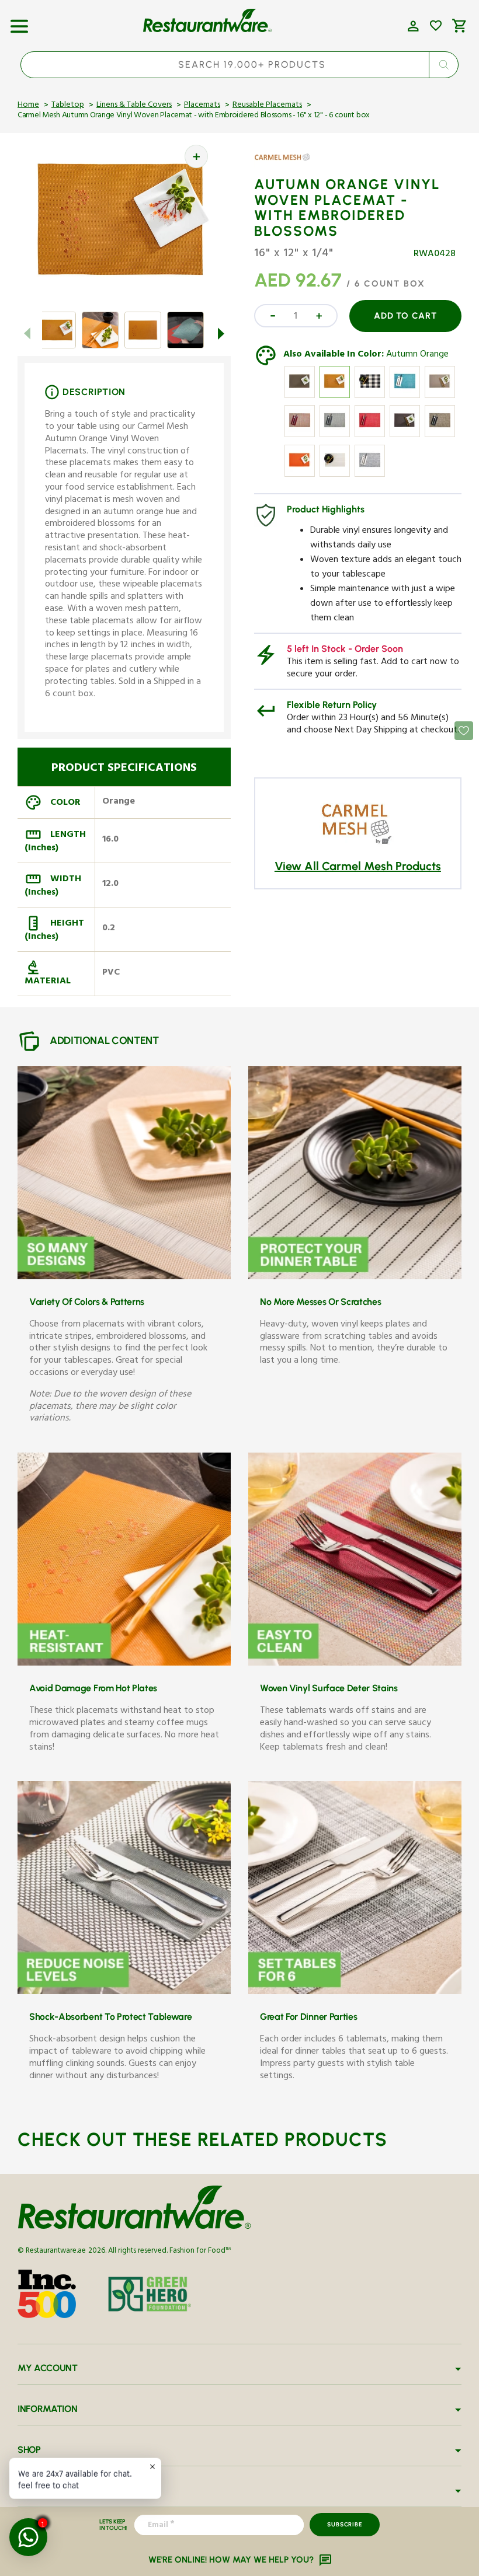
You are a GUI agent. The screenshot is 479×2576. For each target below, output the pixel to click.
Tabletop (68, 106)
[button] (19, 22)
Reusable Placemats (267, 106)
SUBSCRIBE (344, 2524)
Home (28, 106)
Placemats (202, 106)
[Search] (443, 65)
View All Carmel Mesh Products (358, 866)
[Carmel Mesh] (288, 166)
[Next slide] (221, 334)
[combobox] (240, 65)
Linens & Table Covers (134, 106)
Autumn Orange (417, 355)
